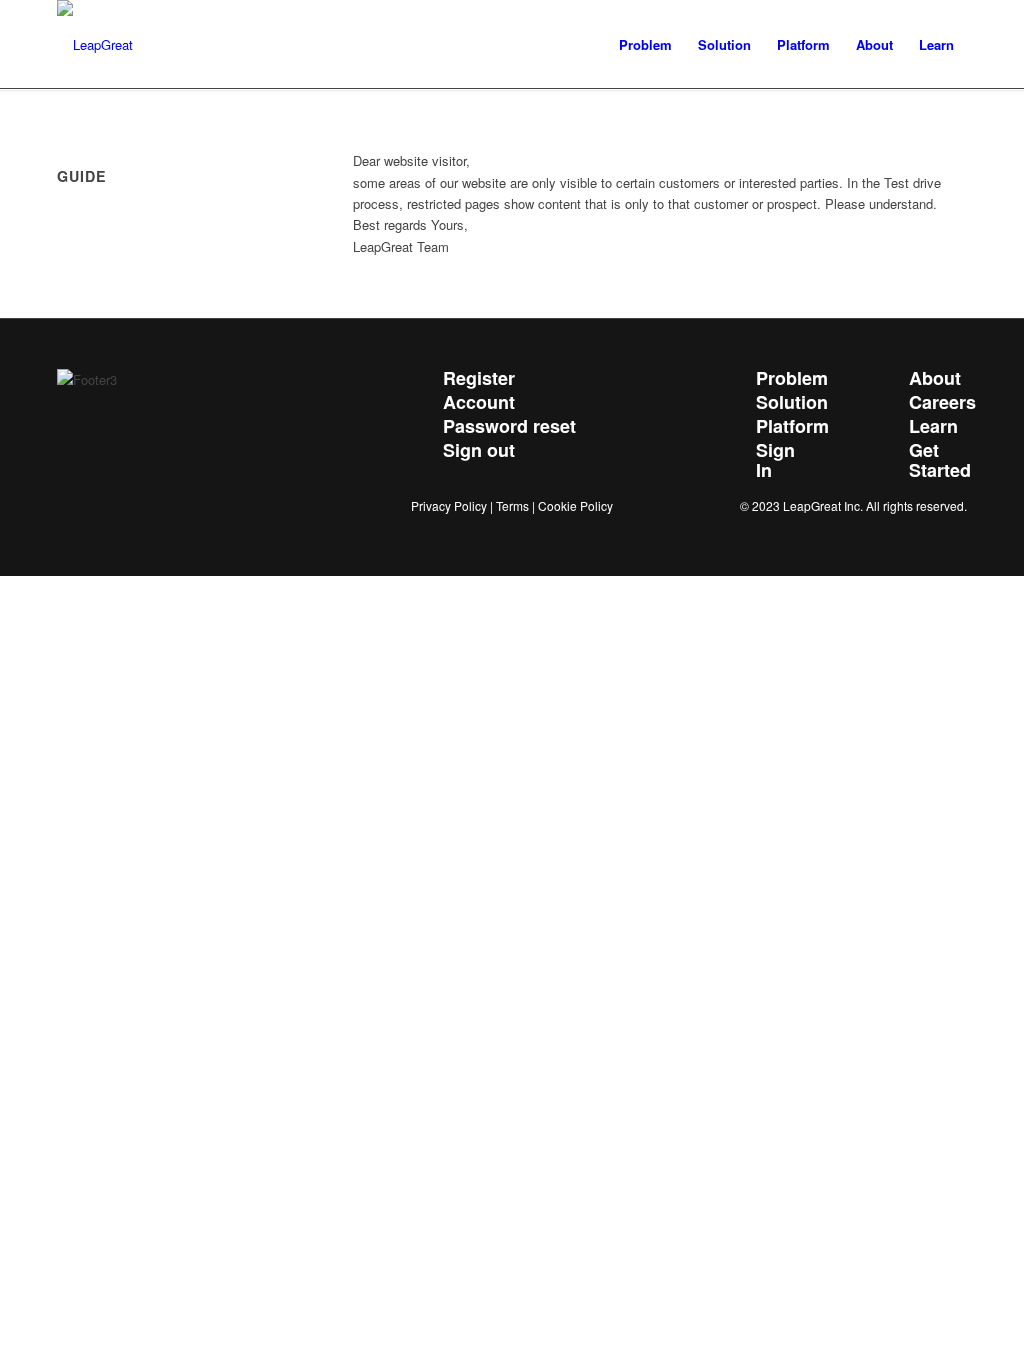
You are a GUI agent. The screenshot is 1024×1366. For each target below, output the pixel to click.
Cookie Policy (575, 505)
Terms (512, 505)
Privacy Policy (449, 505)
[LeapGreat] (95, 45)
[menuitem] (645, 45)
